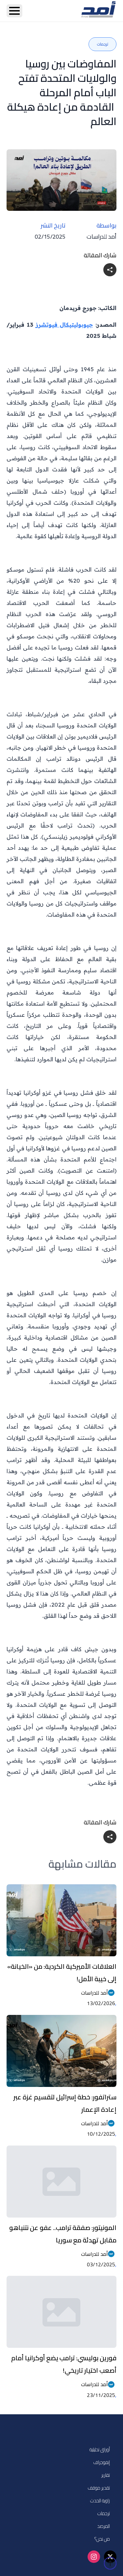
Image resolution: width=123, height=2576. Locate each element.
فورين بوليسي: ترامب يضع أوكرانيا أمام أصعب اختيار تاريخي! (64, 2364)
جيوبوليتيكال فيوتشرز (64, 325)
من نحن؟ (102, 2539)
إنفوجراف (102, 2462)
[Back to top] (110, 2563)
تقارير (106, 2475)
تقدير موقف (99, 2488)
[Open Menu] (14, 11)
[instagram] (94, 2557)
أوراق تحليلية (100, 2449)
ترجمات (104, 2513)
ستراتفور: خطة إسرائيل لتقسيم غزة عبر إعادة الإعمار (65, 2103)
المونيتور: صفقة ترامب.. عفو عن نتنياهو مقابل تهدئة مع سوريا (63, 2234)
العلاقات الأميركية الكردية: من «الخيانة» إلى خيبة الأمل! (62, 1973)
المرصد (103, 2526)
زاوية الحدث (100, 2501)
